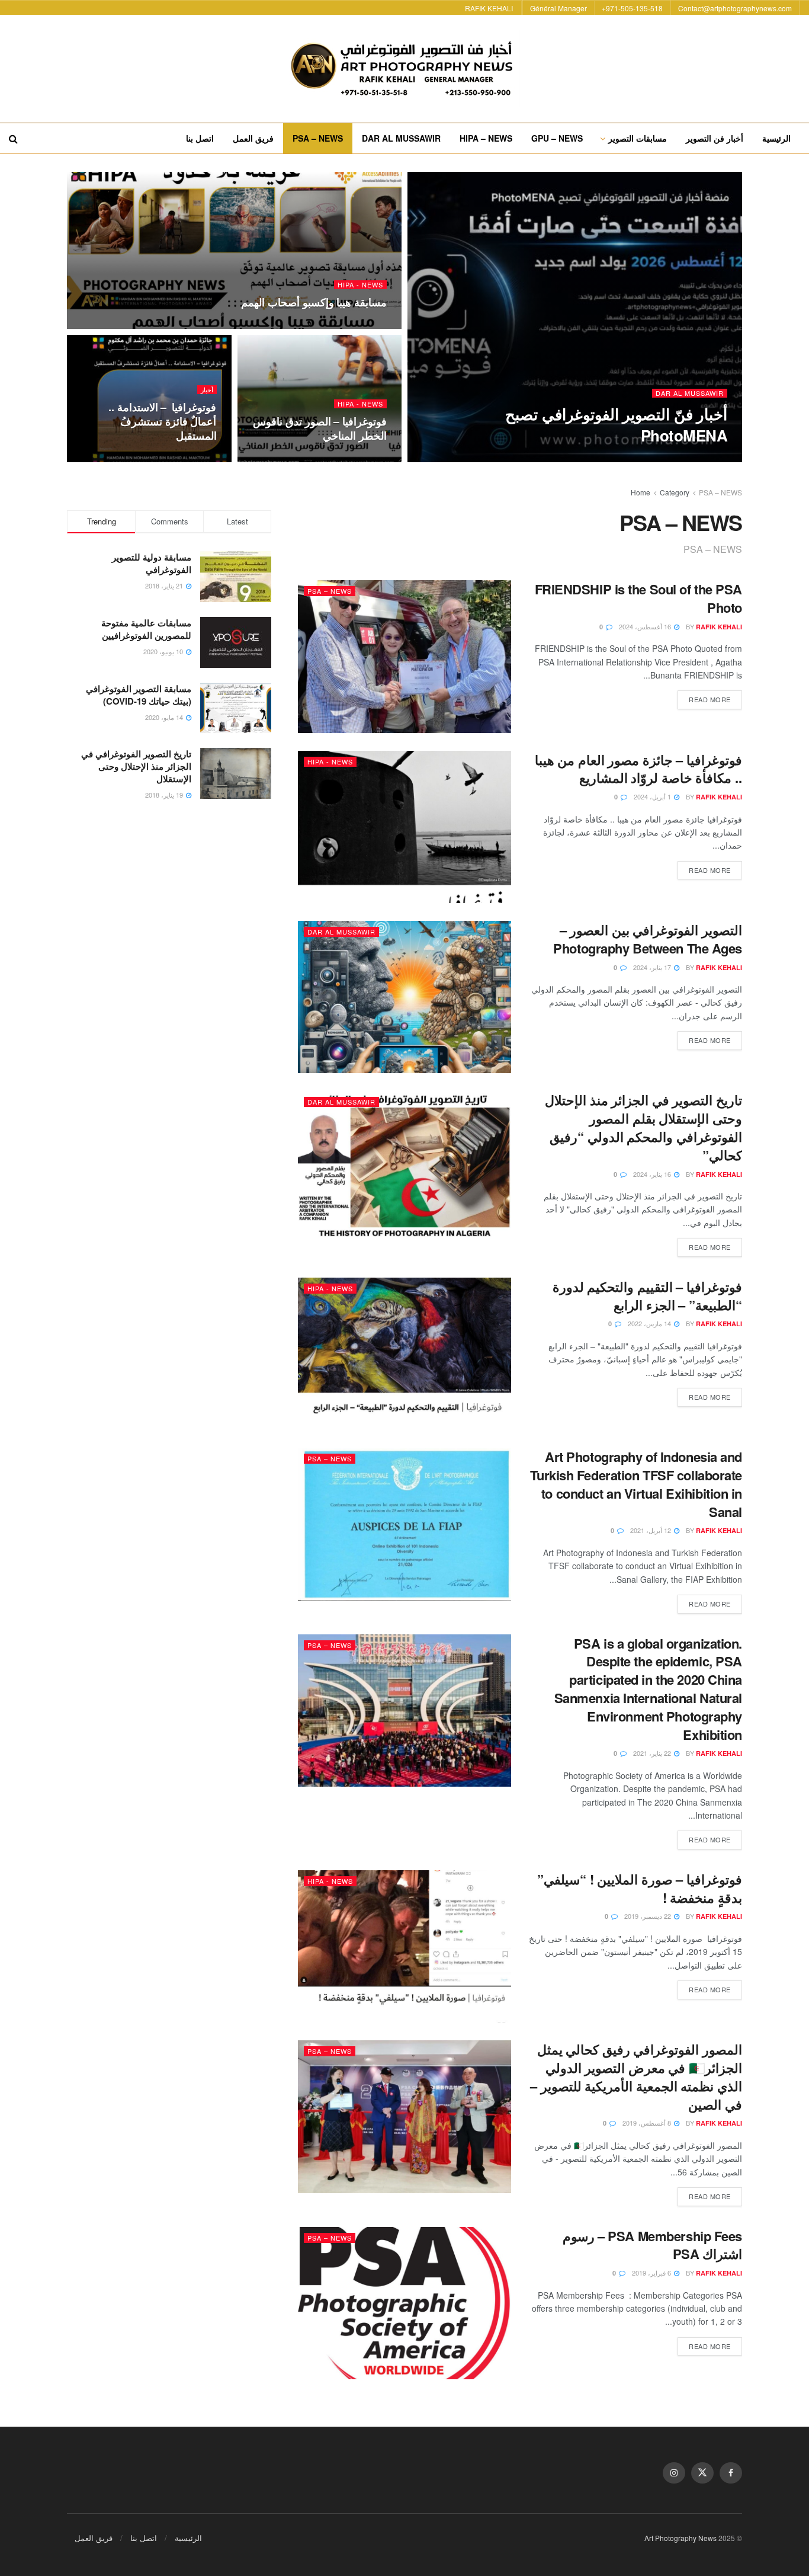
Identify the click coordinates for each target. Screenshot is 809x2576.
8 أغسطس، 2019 (648, 2123)
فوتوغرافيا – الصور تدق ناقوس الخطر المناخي (320, 428)
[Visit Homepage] (404, 69)
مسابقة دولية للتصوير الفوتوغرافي (152, 563)
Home (641, 492)
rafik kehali (704, 458)
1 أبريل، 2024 (653, 796)
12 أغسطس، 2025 (353, 325)
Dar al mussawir (690, 393)
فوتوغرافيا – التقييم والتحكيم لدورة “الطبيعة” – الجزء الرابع (647, 1296)
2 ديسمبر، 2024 (188, 459)
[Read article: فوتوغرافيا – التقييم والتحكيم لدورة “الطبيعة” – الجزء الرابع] (404, 1354)
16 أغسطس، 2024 (646, 626)
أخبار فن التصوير (715, 138)
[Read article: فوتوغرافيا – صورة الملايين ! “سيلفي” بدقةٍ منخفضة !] (404, 1946)
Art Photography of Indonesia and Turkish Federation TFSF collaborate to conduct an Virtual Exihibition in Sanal (636, 1484)
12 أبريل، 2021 (651, 1530)
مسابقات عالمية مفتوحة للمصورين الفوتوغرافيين (146, 629)
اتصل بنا (200, 138)
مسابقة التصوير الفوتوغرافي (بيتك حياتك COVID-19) (139, 695)
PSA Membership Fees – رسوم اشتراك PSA (652, 2245)
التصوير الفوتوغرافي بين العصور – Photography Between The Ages (648, 939)
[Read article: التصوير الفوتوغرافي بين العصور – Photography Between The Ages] (404, 997)
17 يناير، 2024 (653, 967)
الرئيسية (776, 138)
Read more (704, 697)
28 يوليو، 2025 (359, 459)
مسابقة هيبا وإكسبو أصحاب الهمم (314, 302)
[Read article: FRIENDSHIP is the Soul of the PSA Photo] (404, 656)
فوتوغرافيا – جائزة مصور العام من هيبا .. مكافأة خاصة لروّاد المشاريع (638, 769)
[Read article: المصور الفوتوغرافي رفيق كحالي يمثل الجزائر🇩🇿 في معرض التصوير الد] (404, 2116)
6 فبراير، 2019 (652, 2273)
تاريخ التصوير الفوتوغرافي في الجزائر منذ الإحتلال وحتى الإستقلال (136, 766)
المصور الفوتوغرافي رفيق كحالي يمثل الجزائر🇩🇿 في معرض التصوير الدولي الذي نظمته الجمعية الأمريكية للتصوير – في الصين (636, 2076)
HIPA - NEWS (360, 285)
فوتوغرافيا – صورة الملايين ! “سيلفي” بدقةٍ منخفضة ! (640, 1888)
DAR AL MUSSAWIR (401, 138)
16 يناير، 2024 (653, 1174)
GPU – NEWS (557, 138)
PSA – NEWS (318, 138)
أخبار (207, 390)
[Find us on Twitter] (702, 2473)
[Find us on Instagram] (674, 2473)
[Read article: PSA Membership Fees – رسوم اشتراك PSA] (404, 2303)
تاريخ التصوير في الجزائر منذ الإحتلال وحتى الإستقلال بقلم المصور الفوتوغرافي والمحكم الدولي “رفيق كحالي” (643, 1127)
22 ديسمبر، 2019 (649, 1916)
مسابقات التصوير (638, 138)
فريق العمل (253, 138)
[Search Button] (13, 138)
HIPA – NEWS (486, 138)
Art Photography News (680, 2538)
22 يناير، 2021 (653, 1753)
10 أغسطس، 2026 (631, 458)
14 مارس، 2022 (650, 1323)
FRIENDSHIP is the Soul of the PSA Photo (638, 598)
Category (675, 492)
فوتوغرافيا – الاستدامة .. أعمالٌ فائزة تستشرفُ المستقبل (163, 422)
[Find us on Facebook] (731, 2473)
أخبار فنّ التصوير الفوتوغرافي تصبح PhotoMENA (616, 424)
